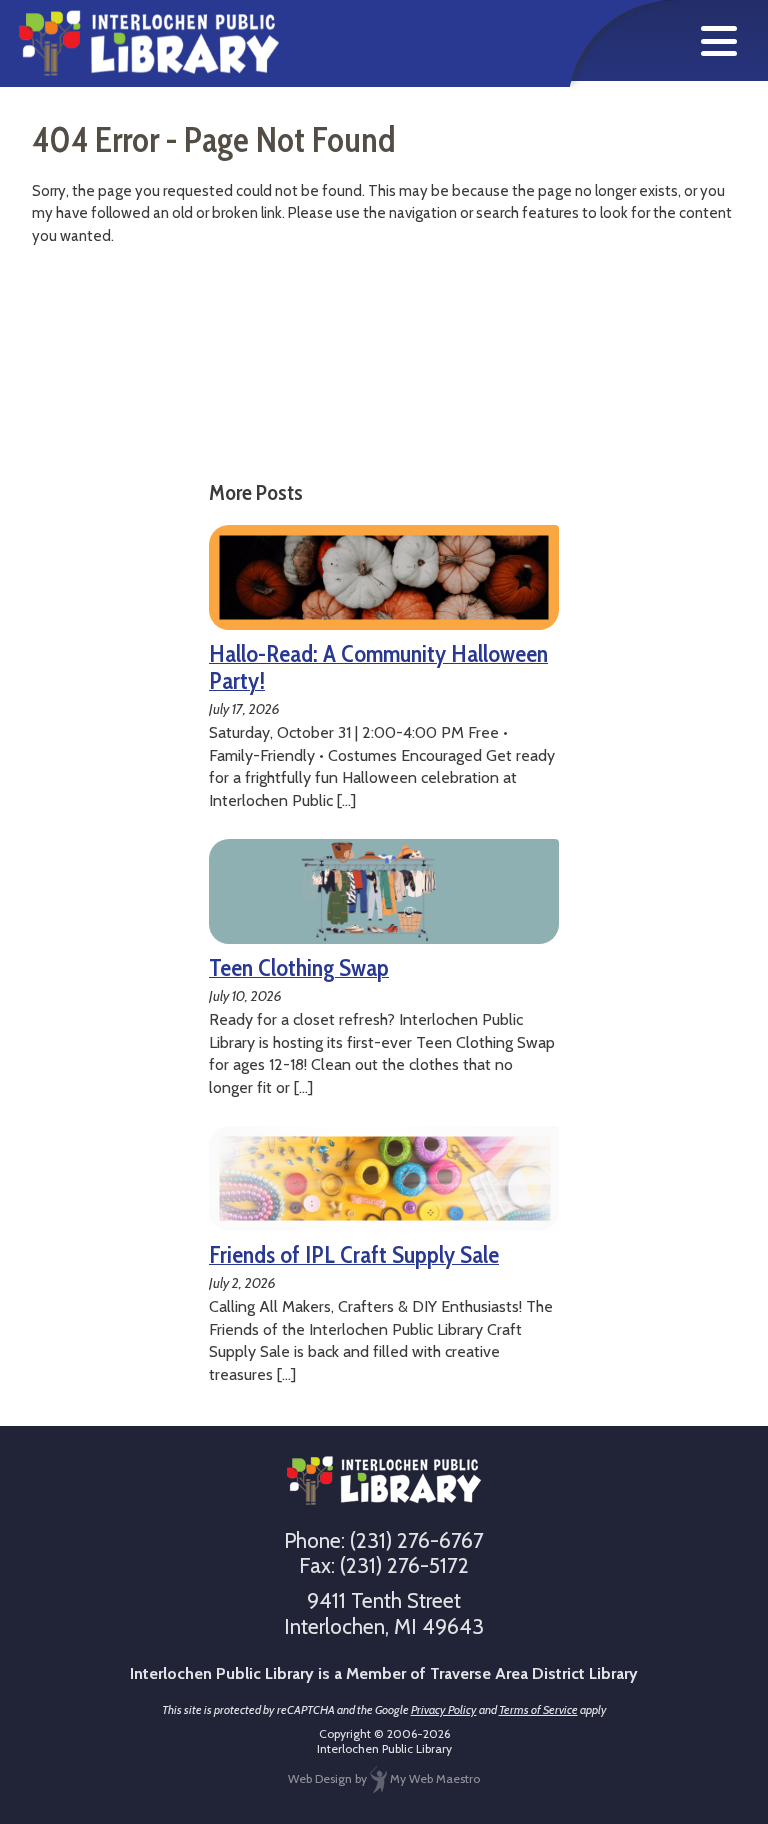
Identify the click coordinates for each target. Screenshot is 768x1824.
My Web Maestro (433, 1778)
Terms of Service (538, 1709)
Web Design (320, 1778)
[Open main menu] (719, 41)
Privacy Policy (444, 1709)
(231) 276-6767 (417, 1540)
